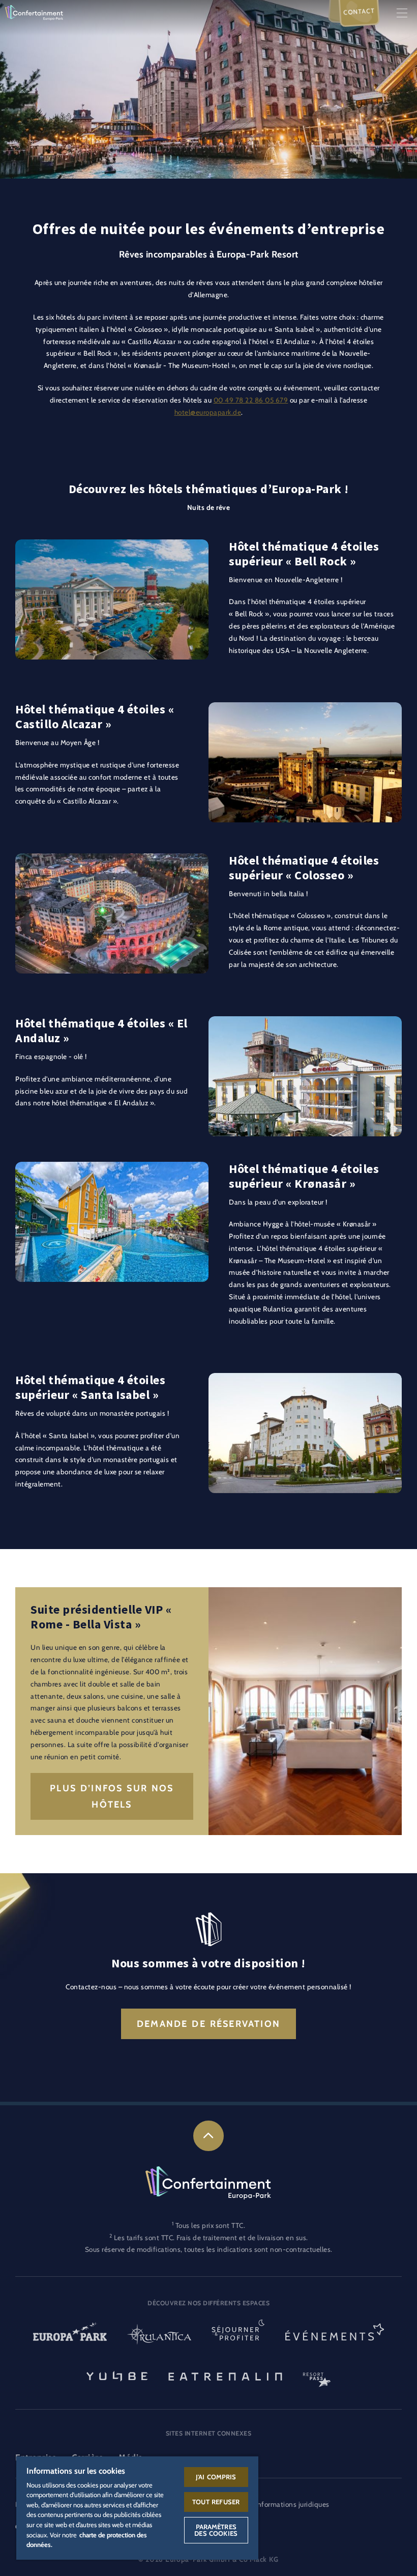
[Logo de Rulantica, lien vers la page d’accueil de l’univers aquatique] (159, 2336)
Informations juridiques (292, 2504)
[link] (208, 2136)
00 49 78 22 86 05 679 (251, 400)
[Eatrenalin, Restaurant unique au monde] (225, 2375)
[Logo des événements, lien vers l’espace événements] (335, 2336)
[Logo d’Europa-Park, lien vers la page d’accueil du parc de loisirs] (70, 2336)
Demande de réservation (208, 2024)
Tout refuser (216, 2502)
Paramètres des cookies (216, 2530)
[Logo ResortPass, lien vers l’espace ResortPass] (317, 2375)
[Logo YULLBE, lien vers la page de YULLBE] (117, 2375)
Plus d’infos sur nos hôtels (112, 1796)
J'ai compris (216, 2477)
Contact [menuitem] (359, 11)
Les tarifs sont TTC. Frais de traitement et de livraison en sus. (211, 2238)
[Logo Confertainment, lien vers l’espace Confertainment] (34, 12)
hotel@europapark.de (208, 412)
